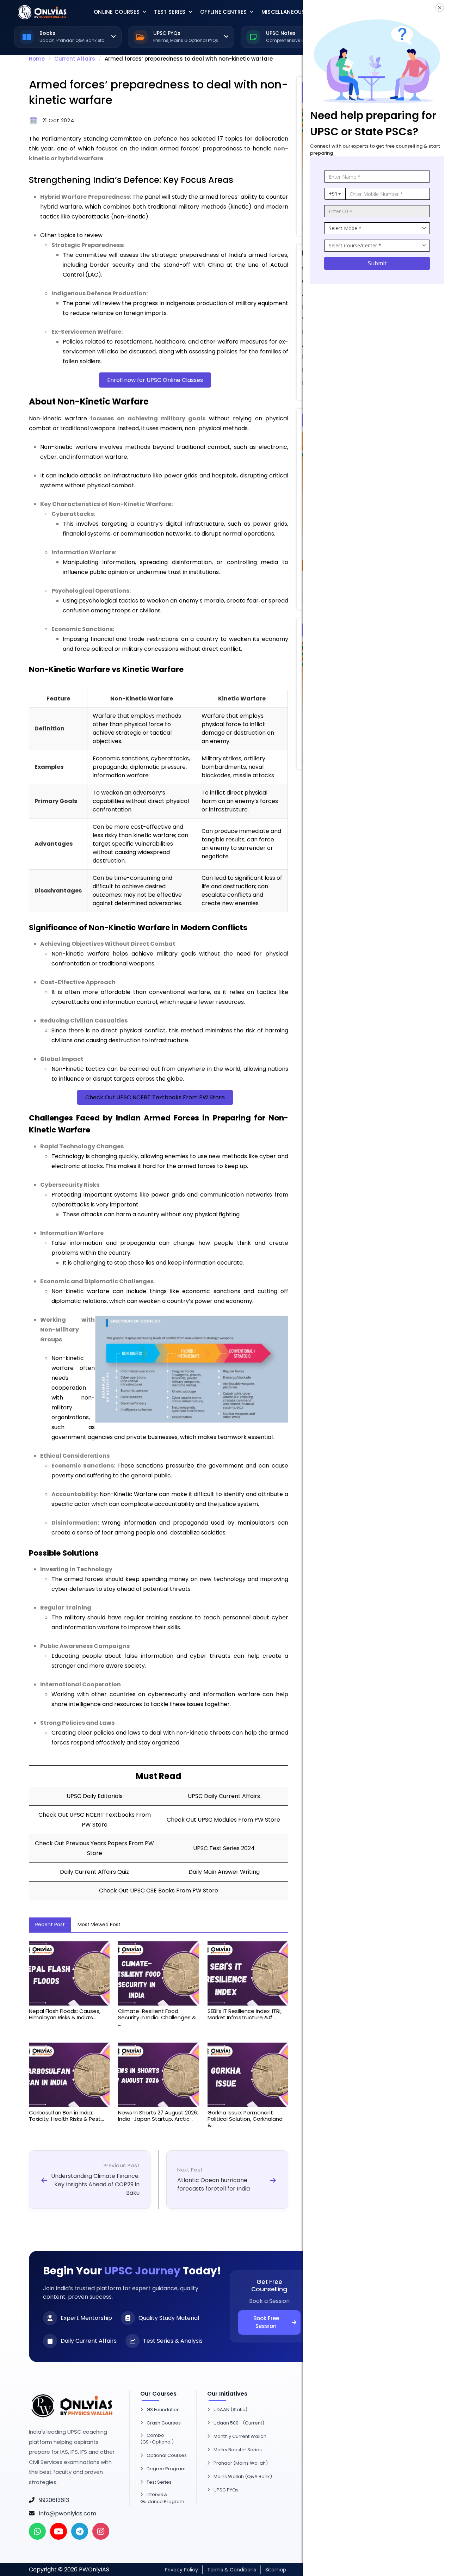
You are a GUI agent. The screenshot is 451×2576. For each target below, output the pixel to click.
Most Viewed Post (99, 1925)
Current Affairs (75, 59)
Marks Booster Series (238, 2450)
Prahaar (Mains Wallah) (241, 2463)
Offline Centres (224, 12)
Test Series (170, 12)
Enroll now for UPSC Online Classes (155, 380)
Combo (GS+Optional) (157, 2439)
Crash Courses (164, 2423)
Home (37, 59)
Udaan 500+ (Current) (239, 2423)
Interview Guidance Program (162, 2498)
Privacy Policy (181, 2570)
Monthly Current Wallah (240, 2436)
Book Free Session (266, 2322)
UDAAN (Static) (230, 2410)
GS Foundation (163, 2410)
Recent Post (50, 1925)
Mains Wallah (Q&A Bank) (243, 2476)
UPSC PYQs (226, 2490)
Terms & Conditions (232, 2570)
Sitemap (276, 2570)
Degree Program (166, 2469)
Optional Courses (167, 2455)
